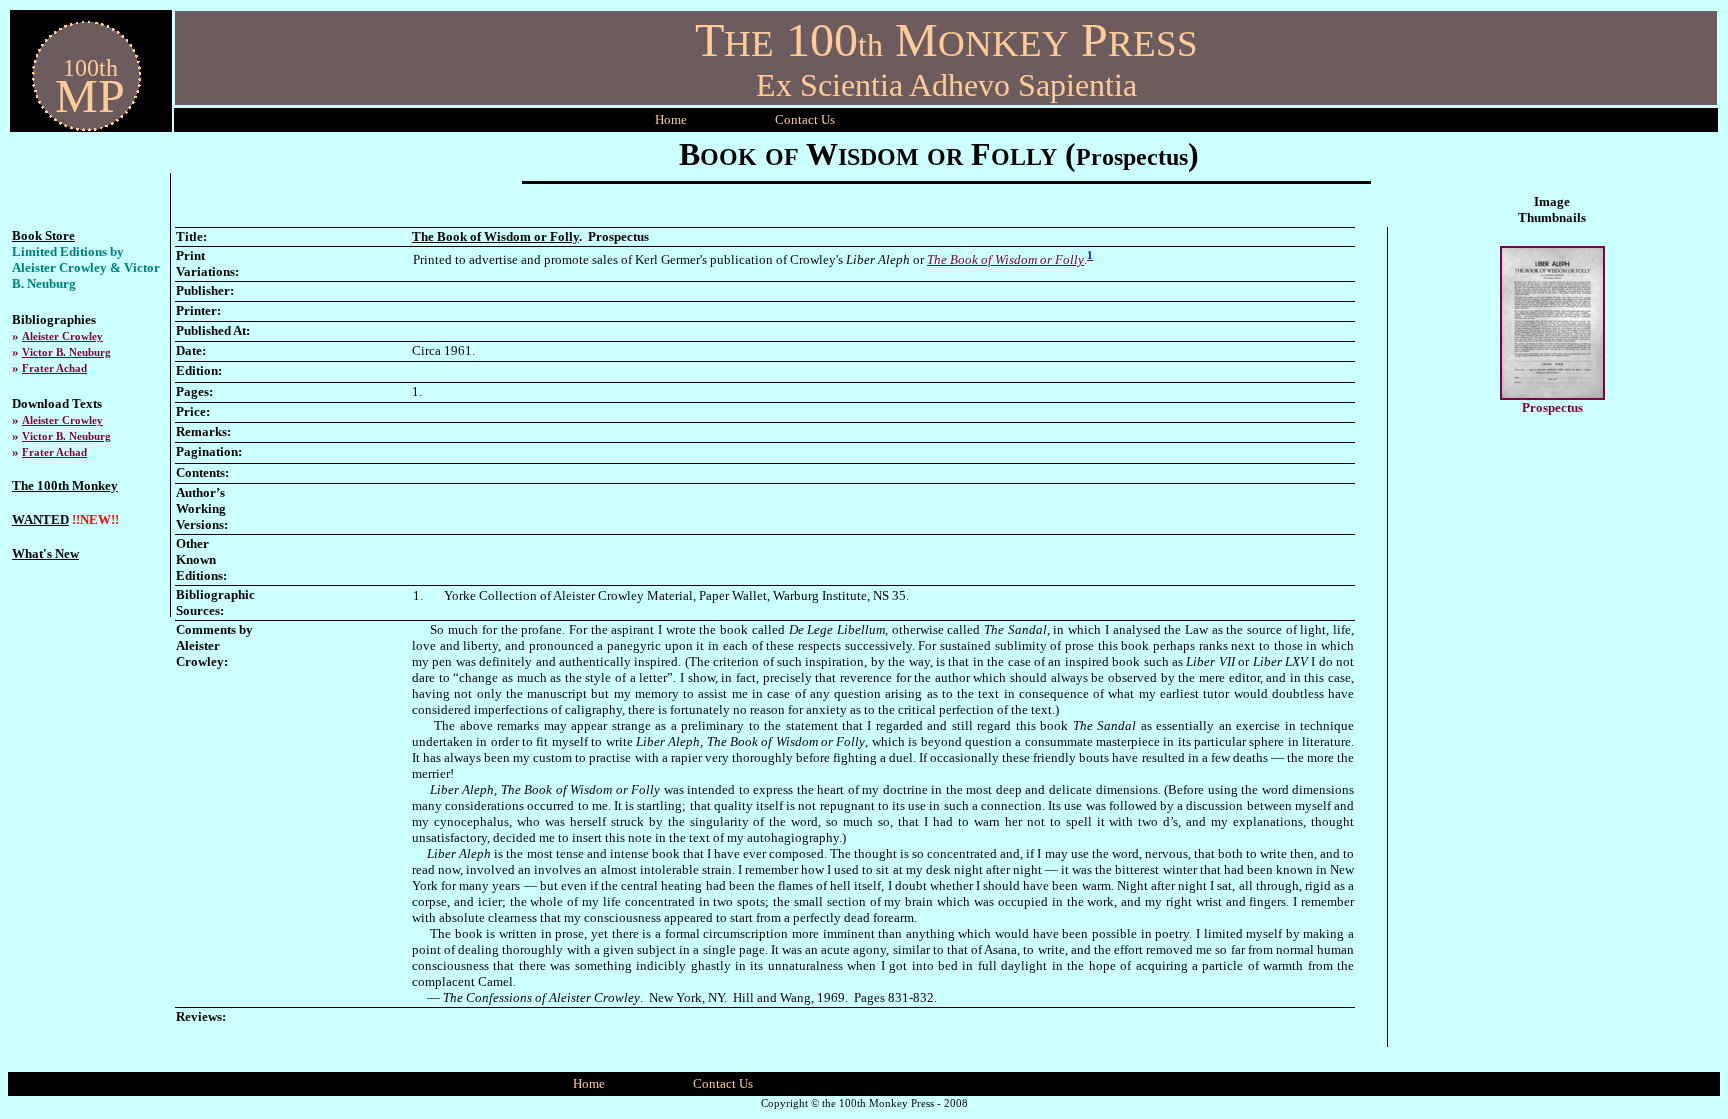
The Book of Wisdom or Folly (1005, 259)
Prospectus (1552, 407)
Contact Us (723, 1083)
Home (671, 119)
